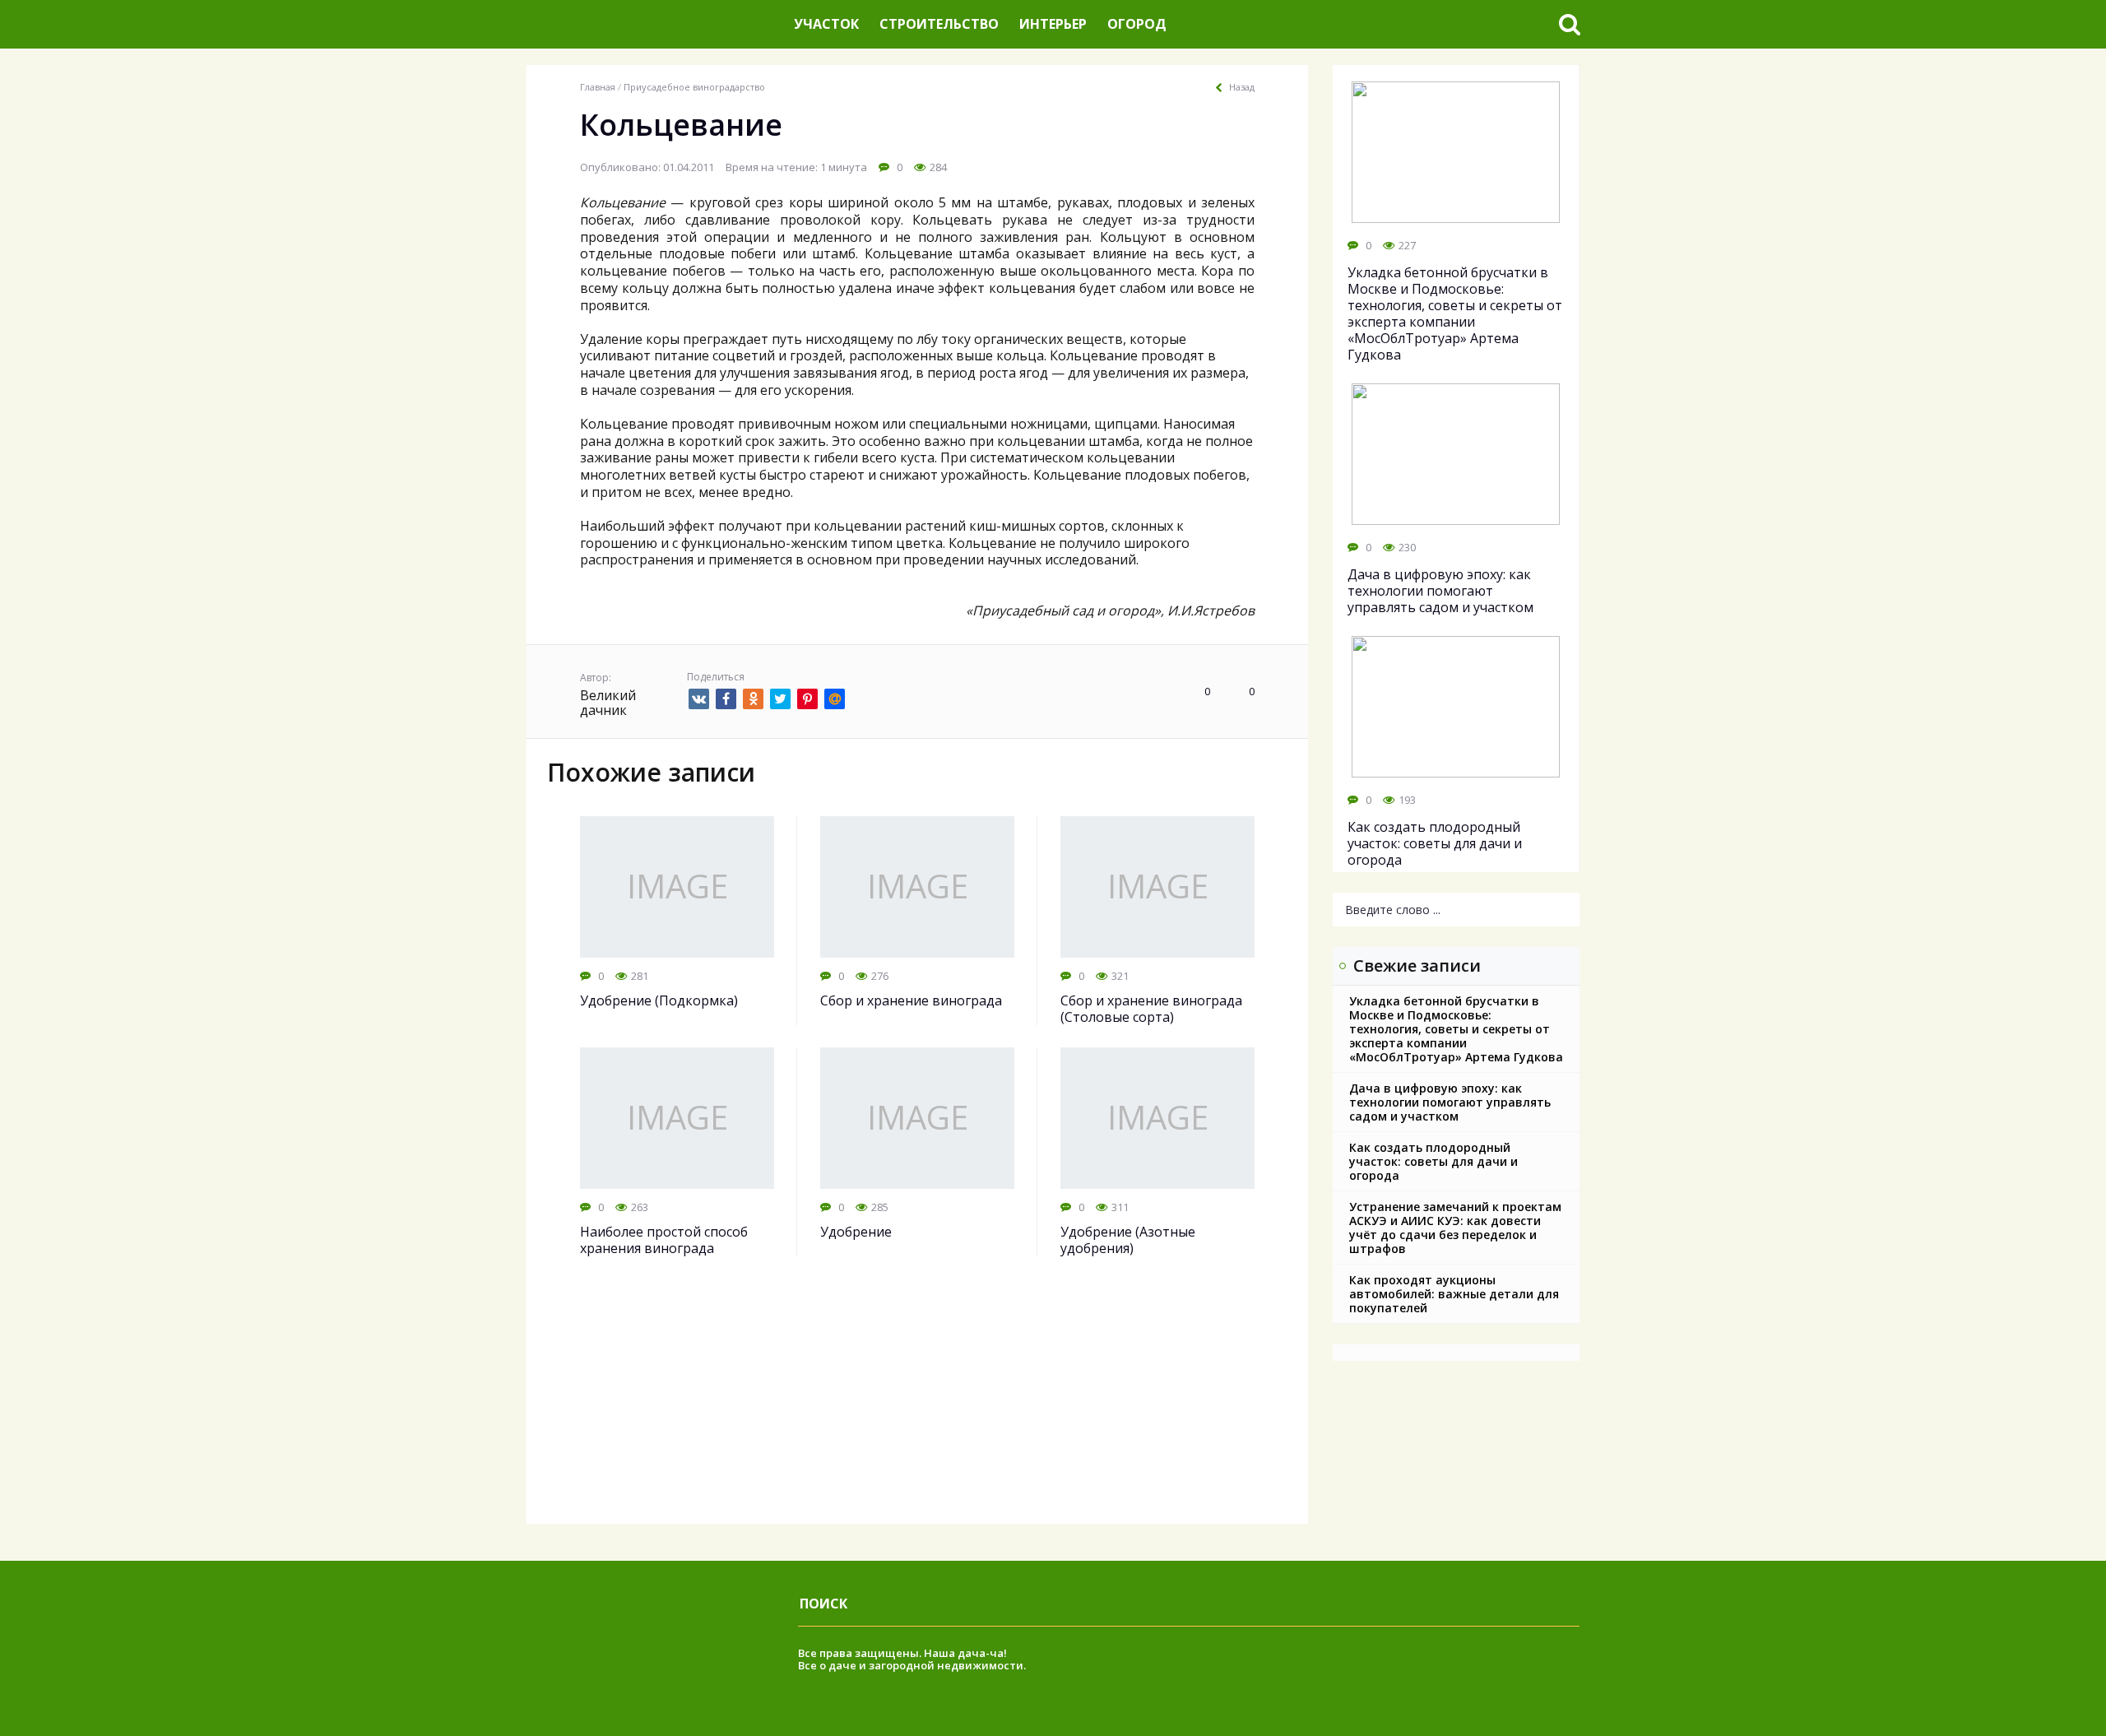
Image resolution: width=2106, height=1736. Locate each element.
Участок (826, 24)
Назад (1242, 87)
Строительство (939, 24)
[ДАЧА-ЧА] (654, 24)
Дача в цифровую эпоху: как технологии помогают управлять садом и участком (1450, 1102)
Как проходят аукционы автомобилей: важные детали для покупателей (1454, 1294)
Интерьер (1053, 24)
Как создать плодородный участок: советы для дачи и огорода (1433, 1161)
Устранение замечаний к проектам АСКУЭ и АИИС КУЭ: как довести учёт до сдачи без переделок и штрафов (1455, 1228)
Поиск (823, 1604)
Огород (1137, 24)
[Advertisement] (917, 1409)
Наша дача (955, 1653)
